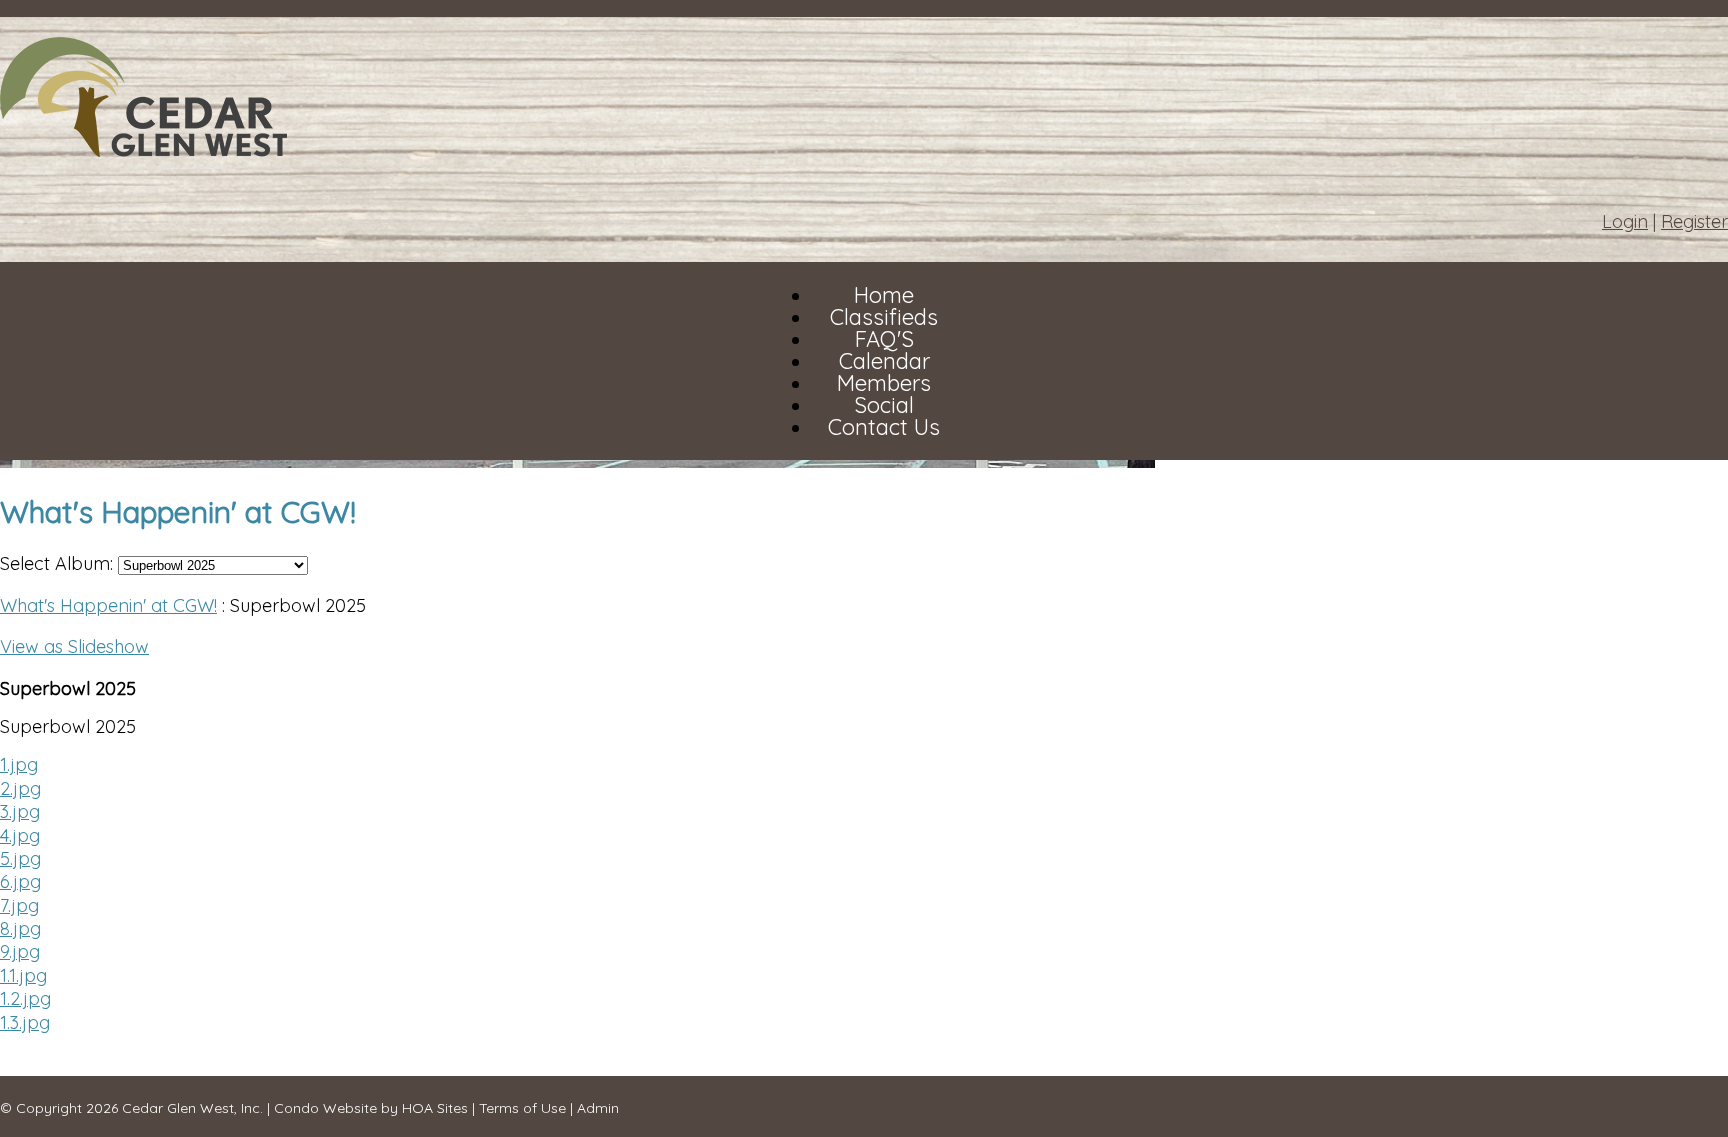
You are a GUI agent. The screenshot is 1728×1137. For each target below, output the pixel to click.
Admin (598, 1108)
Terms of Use (522, 1108)
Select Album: (56, 563)
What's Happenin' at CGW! (108, 605)
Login (1625, 221)
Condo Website (325, 1108)
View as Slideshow (74, 646)
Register (1694, 221)
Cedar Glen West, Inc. (192, 1108)
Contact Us (884, 427)
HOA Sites (435, 1108)
